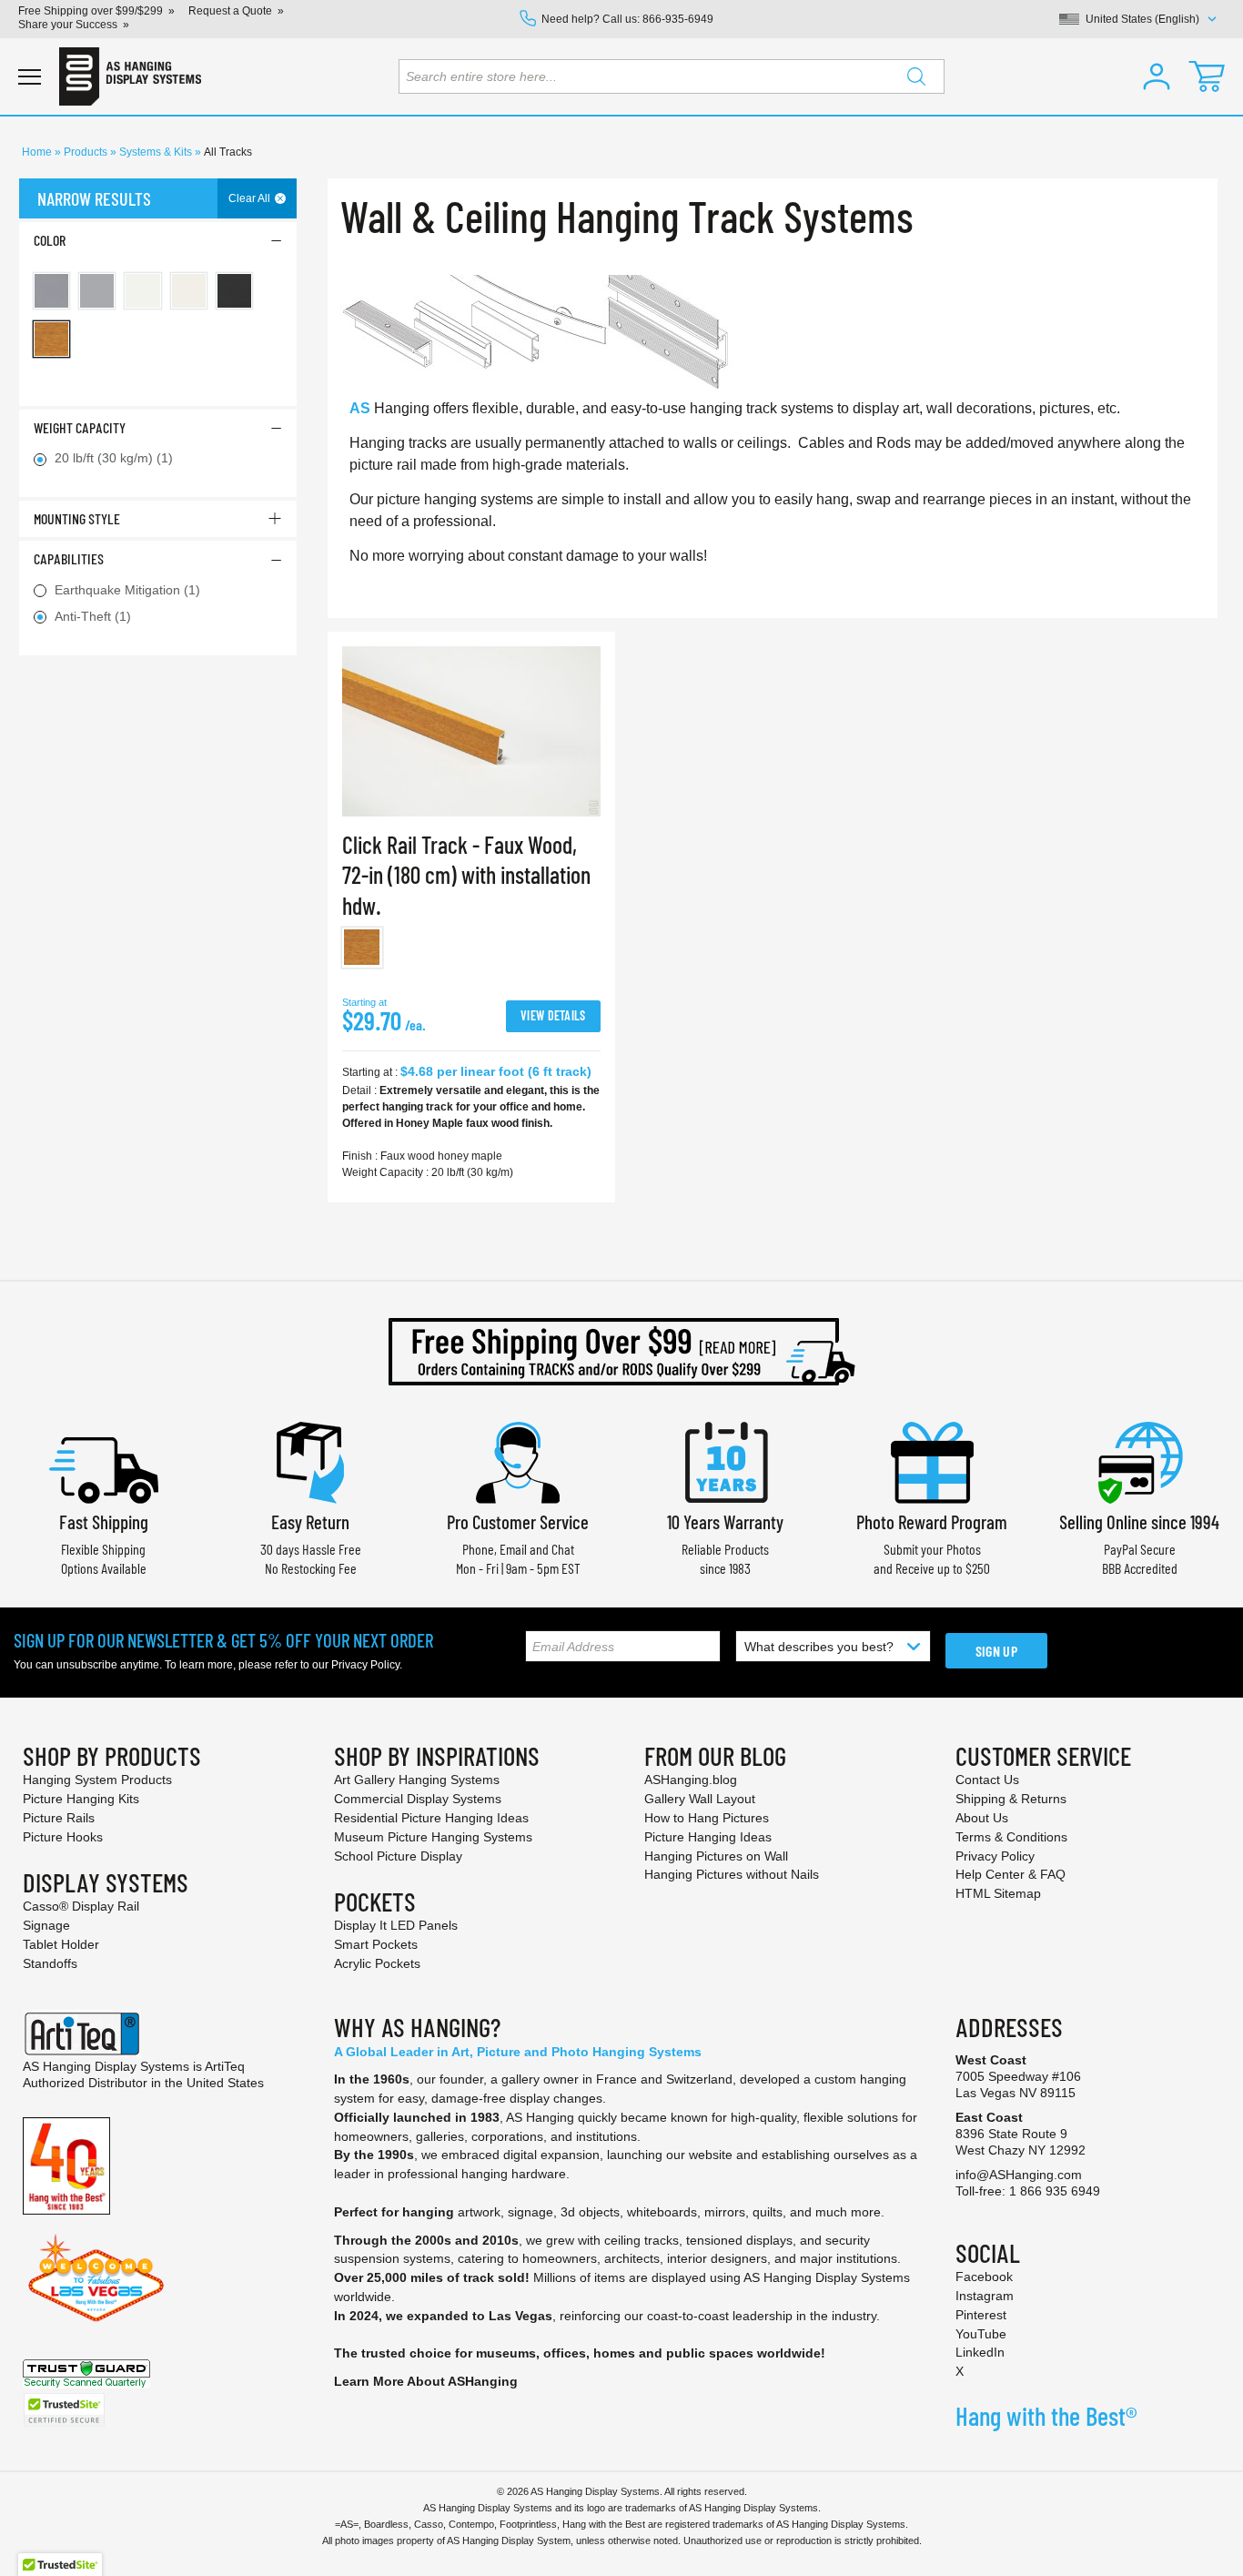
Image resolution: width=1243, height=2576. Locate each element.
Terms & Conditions (1011, 1837)
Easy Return (310, 1521)
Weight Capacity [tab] (80, 427)
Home (38, 152)
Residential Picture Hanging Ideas (431, 1818)
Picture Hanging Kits (81, 1799)
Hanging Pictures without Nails (732, 1874)
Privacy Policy (365, 1665)
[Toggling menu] (30, 77)
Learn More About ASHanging (426, 2381)
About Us (982, 1818)
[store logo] (130, 76)
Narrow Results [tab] (94, 198)
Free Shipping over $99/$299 (91, 11)
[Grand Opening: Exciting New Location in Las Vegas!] (96, 2277)
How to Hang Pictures (707, 1818)
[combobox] (672, 76)
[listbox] (471, 952)
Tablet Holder (61, 1944)
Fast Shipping (104, 1521)
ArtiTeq (225, 2066)
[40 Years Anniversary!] (66, 2165)
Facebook (984, 2277)
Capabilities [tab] (69, 558)
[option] (363, 948)
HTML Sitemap (998, 1893)
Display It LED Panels (396, 1925)
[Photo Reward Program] (932, 1460)
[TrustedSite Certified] (64, 2410)
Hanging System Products (97, 1780)
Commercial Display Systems (418, 1799)
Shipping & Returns (1011, 1799)
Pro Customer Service (518, 1521)
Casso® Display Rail (81, 1906)
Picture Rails (59, 1818)
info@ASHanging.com (1019, 2175)
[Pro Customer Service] (518, 1460)
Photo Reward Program (932, 1521)
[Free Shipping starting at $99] (621, 1352)
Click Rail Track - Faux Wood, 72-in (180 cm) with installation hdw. (466, 875)
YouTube (981, 2334)
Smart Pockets (376, 1944)
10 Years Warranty (725, 1521)
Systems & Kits (157, 152)
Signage (46, 1925)
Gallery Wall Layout (700, 1799)
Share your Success (68, 25)
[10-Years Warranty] (725, 1460)
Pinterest (981, 2315)
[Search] (916, 76)
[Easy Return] (310, 1460)
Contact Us (987, 1780)
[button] (1157, 76)
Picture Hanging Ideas (708, 1837)
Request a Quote (230, 11)
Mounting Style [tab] (77, 518)
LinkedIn (980, 2352)
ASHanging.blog (691, 1780)
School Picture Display (398, 1856)
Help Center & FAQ (1011, 1874)
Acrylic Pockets (377, 1963)
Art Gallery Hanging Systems (417, 1780)
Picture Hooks (63, 1837)
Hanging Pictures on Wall (716, 1856)
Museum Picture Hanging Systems (433, 1837)
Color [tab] (50, 240)
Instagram (985, 2296)
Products (87, 152)
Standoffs (50, 1963)
